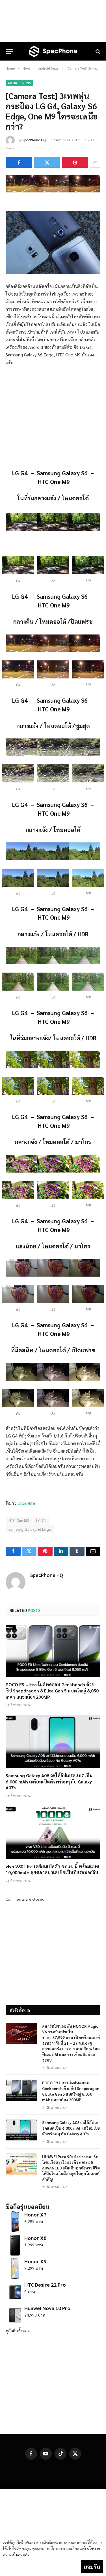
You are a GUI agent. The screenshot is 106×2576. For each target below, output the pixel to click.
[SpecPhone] (53, 51)
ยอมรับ (92, 2567)
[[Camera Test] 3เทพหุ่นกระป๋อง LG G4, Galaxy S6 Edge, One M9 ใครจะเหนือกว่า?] (53, 191)
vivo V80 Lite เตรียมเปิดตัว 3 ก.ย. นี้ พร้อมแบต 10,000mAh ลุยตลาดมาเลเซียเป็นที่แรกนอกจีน (52, 1870)
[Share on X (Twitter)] (47, 162)
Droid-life (26, 1503)
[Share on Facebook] (19, 162)
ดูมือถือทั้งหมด (18, 2331)
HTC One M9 (19, 1520)
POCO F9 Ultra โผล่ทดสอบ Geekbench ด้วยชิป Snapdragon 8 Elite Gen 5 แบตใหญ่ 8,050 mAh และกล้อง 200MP (52, 1691)
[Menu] (9, 51)
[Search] (97, 51)
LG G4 (41, 1520)
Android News (19, 83)
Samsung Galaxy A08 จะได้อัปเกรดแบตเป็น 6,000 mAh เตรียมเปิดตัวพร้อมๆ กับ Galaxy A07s (49, 1782)
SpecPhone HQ (34, 140)
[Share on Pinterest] (75, 162)
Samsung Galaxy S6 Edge (30, 1529)
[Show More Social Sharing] (95, 162)
